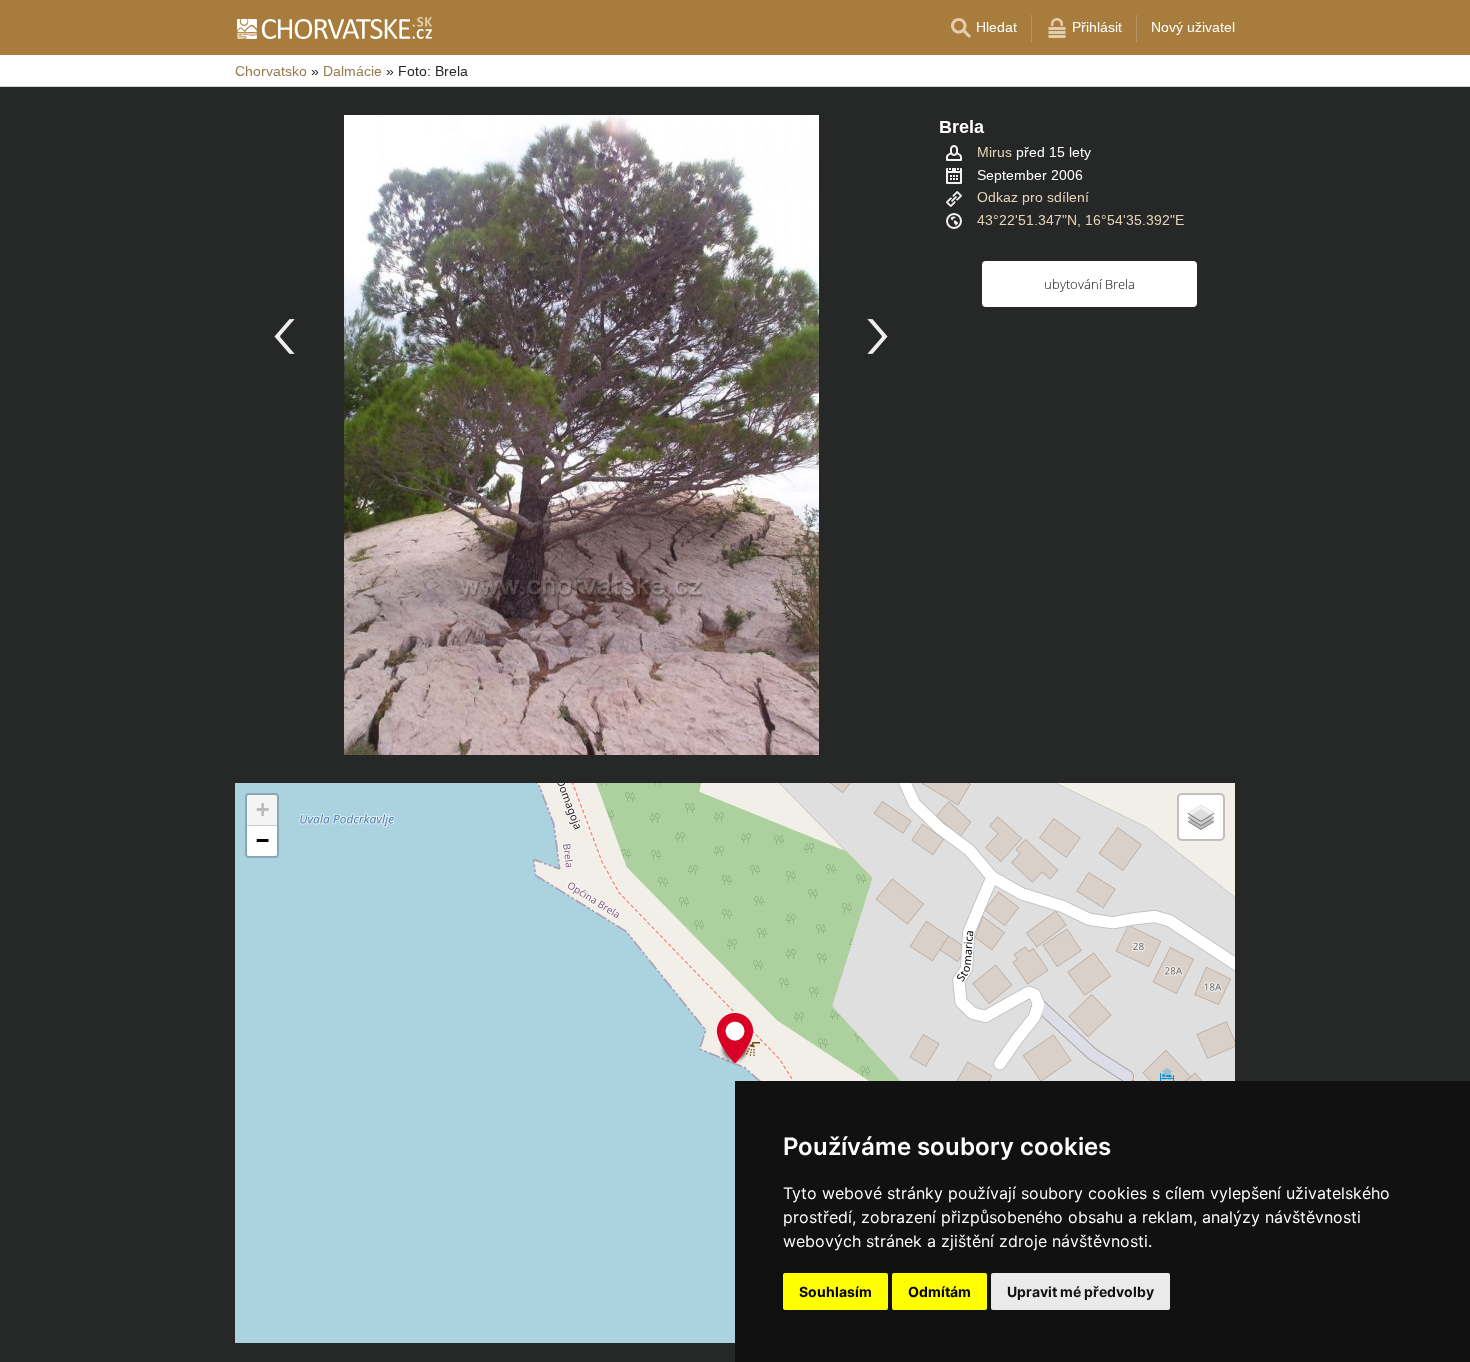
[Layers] (1201, 817)
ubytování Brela (1089, 284)
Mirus (994, 152)
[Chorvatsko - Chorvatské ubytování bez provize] (333, 28)
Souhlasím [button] (835, 1291)
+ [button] (262, 809)
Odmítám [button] (939, 1291)
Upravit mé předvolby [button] (1080, 1291)
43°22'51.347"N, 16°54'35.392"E (1080, 220)
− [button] (262, 840)
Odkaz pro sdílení (1033, 197)
